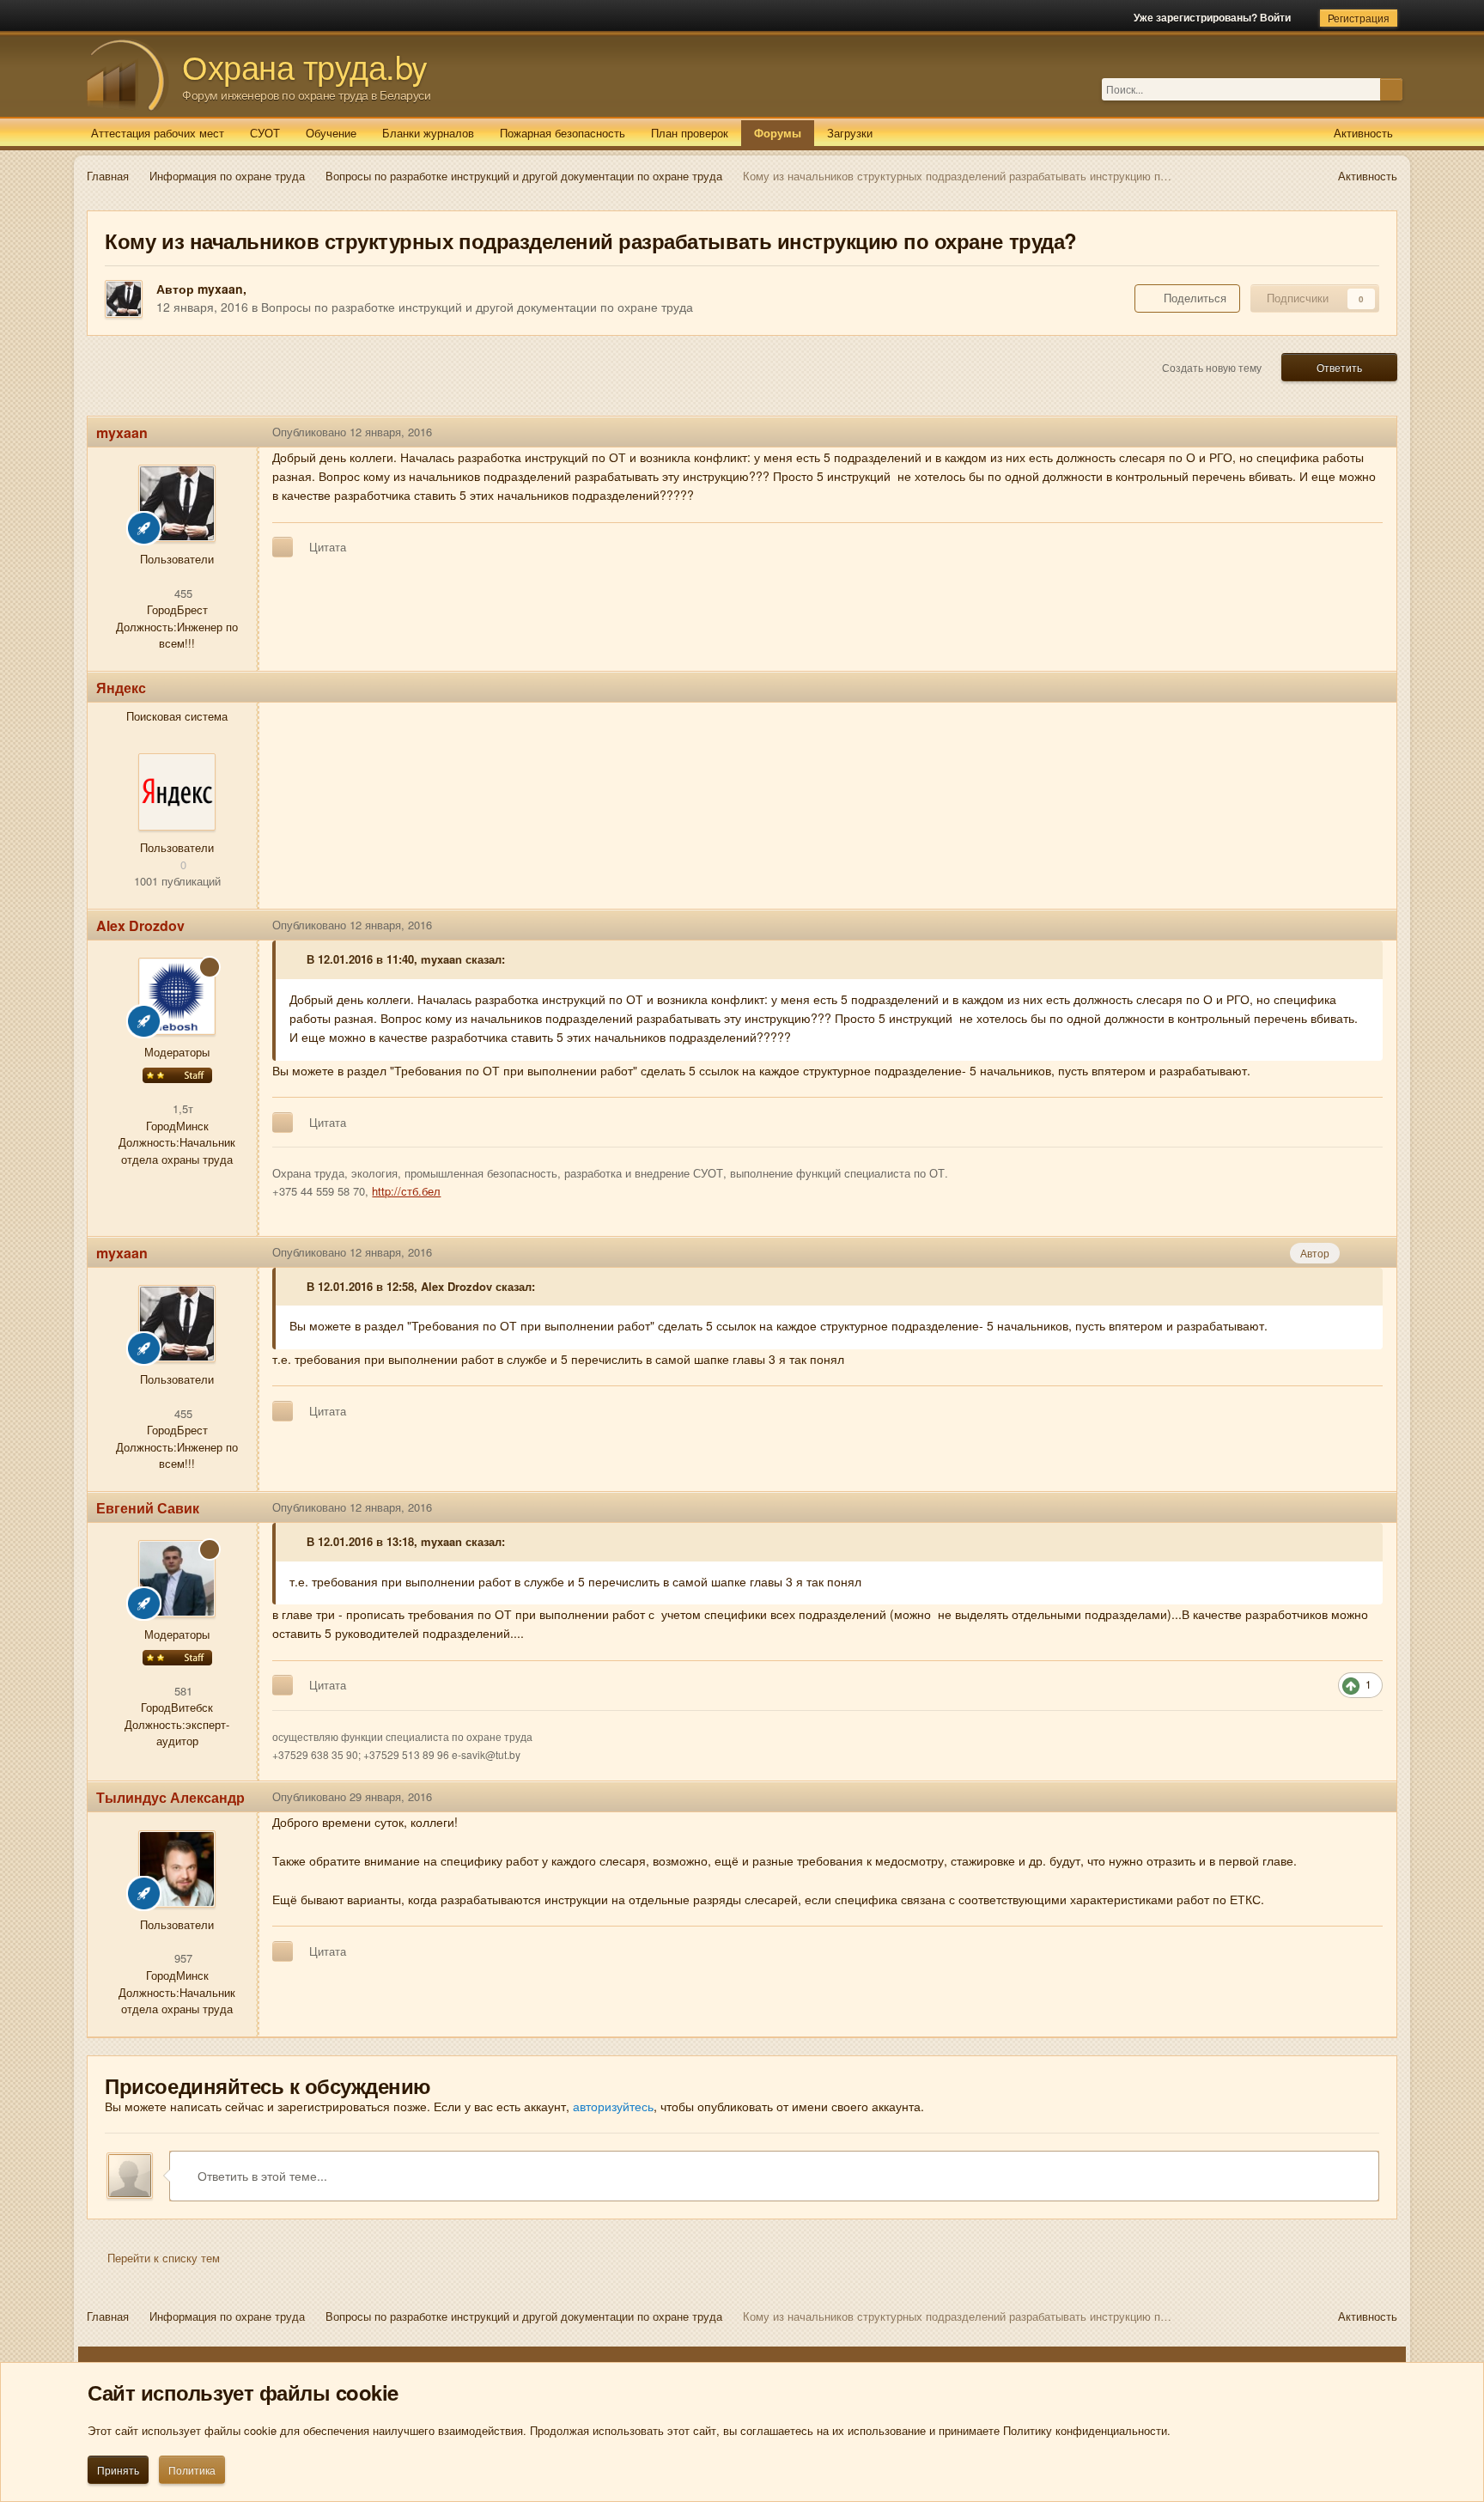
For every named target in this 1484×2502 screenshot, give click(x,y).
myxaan (220, 289)
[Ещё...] (1371, 432)
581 (182, 1691)
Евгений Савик (148, 1508)
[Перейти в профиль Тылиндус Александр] (177, 1869)
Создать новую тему (1212, 367)
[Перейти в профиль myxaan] (124, 299)
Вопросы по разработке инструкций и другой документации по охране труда (477, 307)
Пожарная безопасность (563, 133)
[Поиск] (1391, 89)
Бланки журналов (428, 133)
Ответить (1339, 367)
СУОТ (265, 133)
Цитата (328, 547)
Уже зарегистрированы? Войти (1215, 17)
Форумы (778, 133)
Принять (118, 2470)
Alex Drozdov (140, 925)
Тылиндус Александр (170, 1797)
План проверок (690, 133)
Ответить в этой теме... (261, 2176)
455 (182, 593)
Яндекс (121, 688)
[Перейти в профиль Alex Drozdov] (177, 996)
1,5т (181, 1108)
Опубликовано (352, 432)
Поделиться (1192, 298)
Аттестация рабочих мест (158, 133)
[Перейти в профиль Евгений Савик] (177, 1579)
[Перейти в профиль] (177, 792)
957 (182, 1958)
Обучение (331, 133)
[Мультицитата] (283, 547)
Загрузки (850, 133)
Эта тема (1356, 89)
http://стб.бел (406, 1191)
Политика (192, 2470)
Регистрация (1359, 18)
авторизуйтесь (613, 2106)
